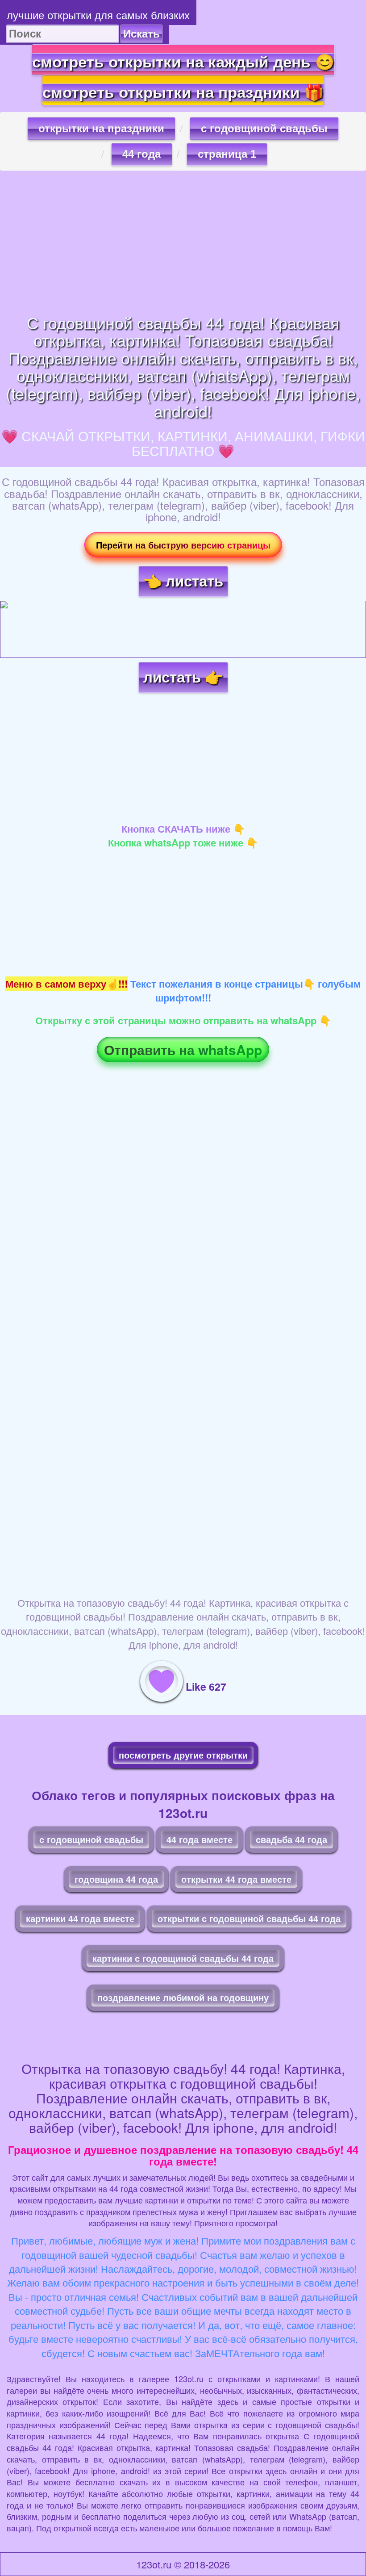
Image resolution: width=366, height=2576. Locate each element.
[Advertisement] (183, 242)
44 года (141, 154)
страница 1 (227, 154)
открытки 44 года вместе (236, 1879)
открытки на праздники (101, 128)
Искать (141, 34)
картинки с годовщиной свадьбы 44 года (183, 1958)
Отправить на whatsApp (183, 1049)
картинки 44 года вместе (80, 1918)
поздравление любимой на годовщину (183, 1997)
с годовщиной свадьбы (264, 128)
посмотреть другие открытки (183, 1755)
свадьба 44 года (291, 1839)
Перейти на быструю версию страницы (183, 545)
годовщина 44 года (116, 1879)
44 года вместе (200, 1839)
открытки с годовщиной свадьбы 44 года (249, 1918)
